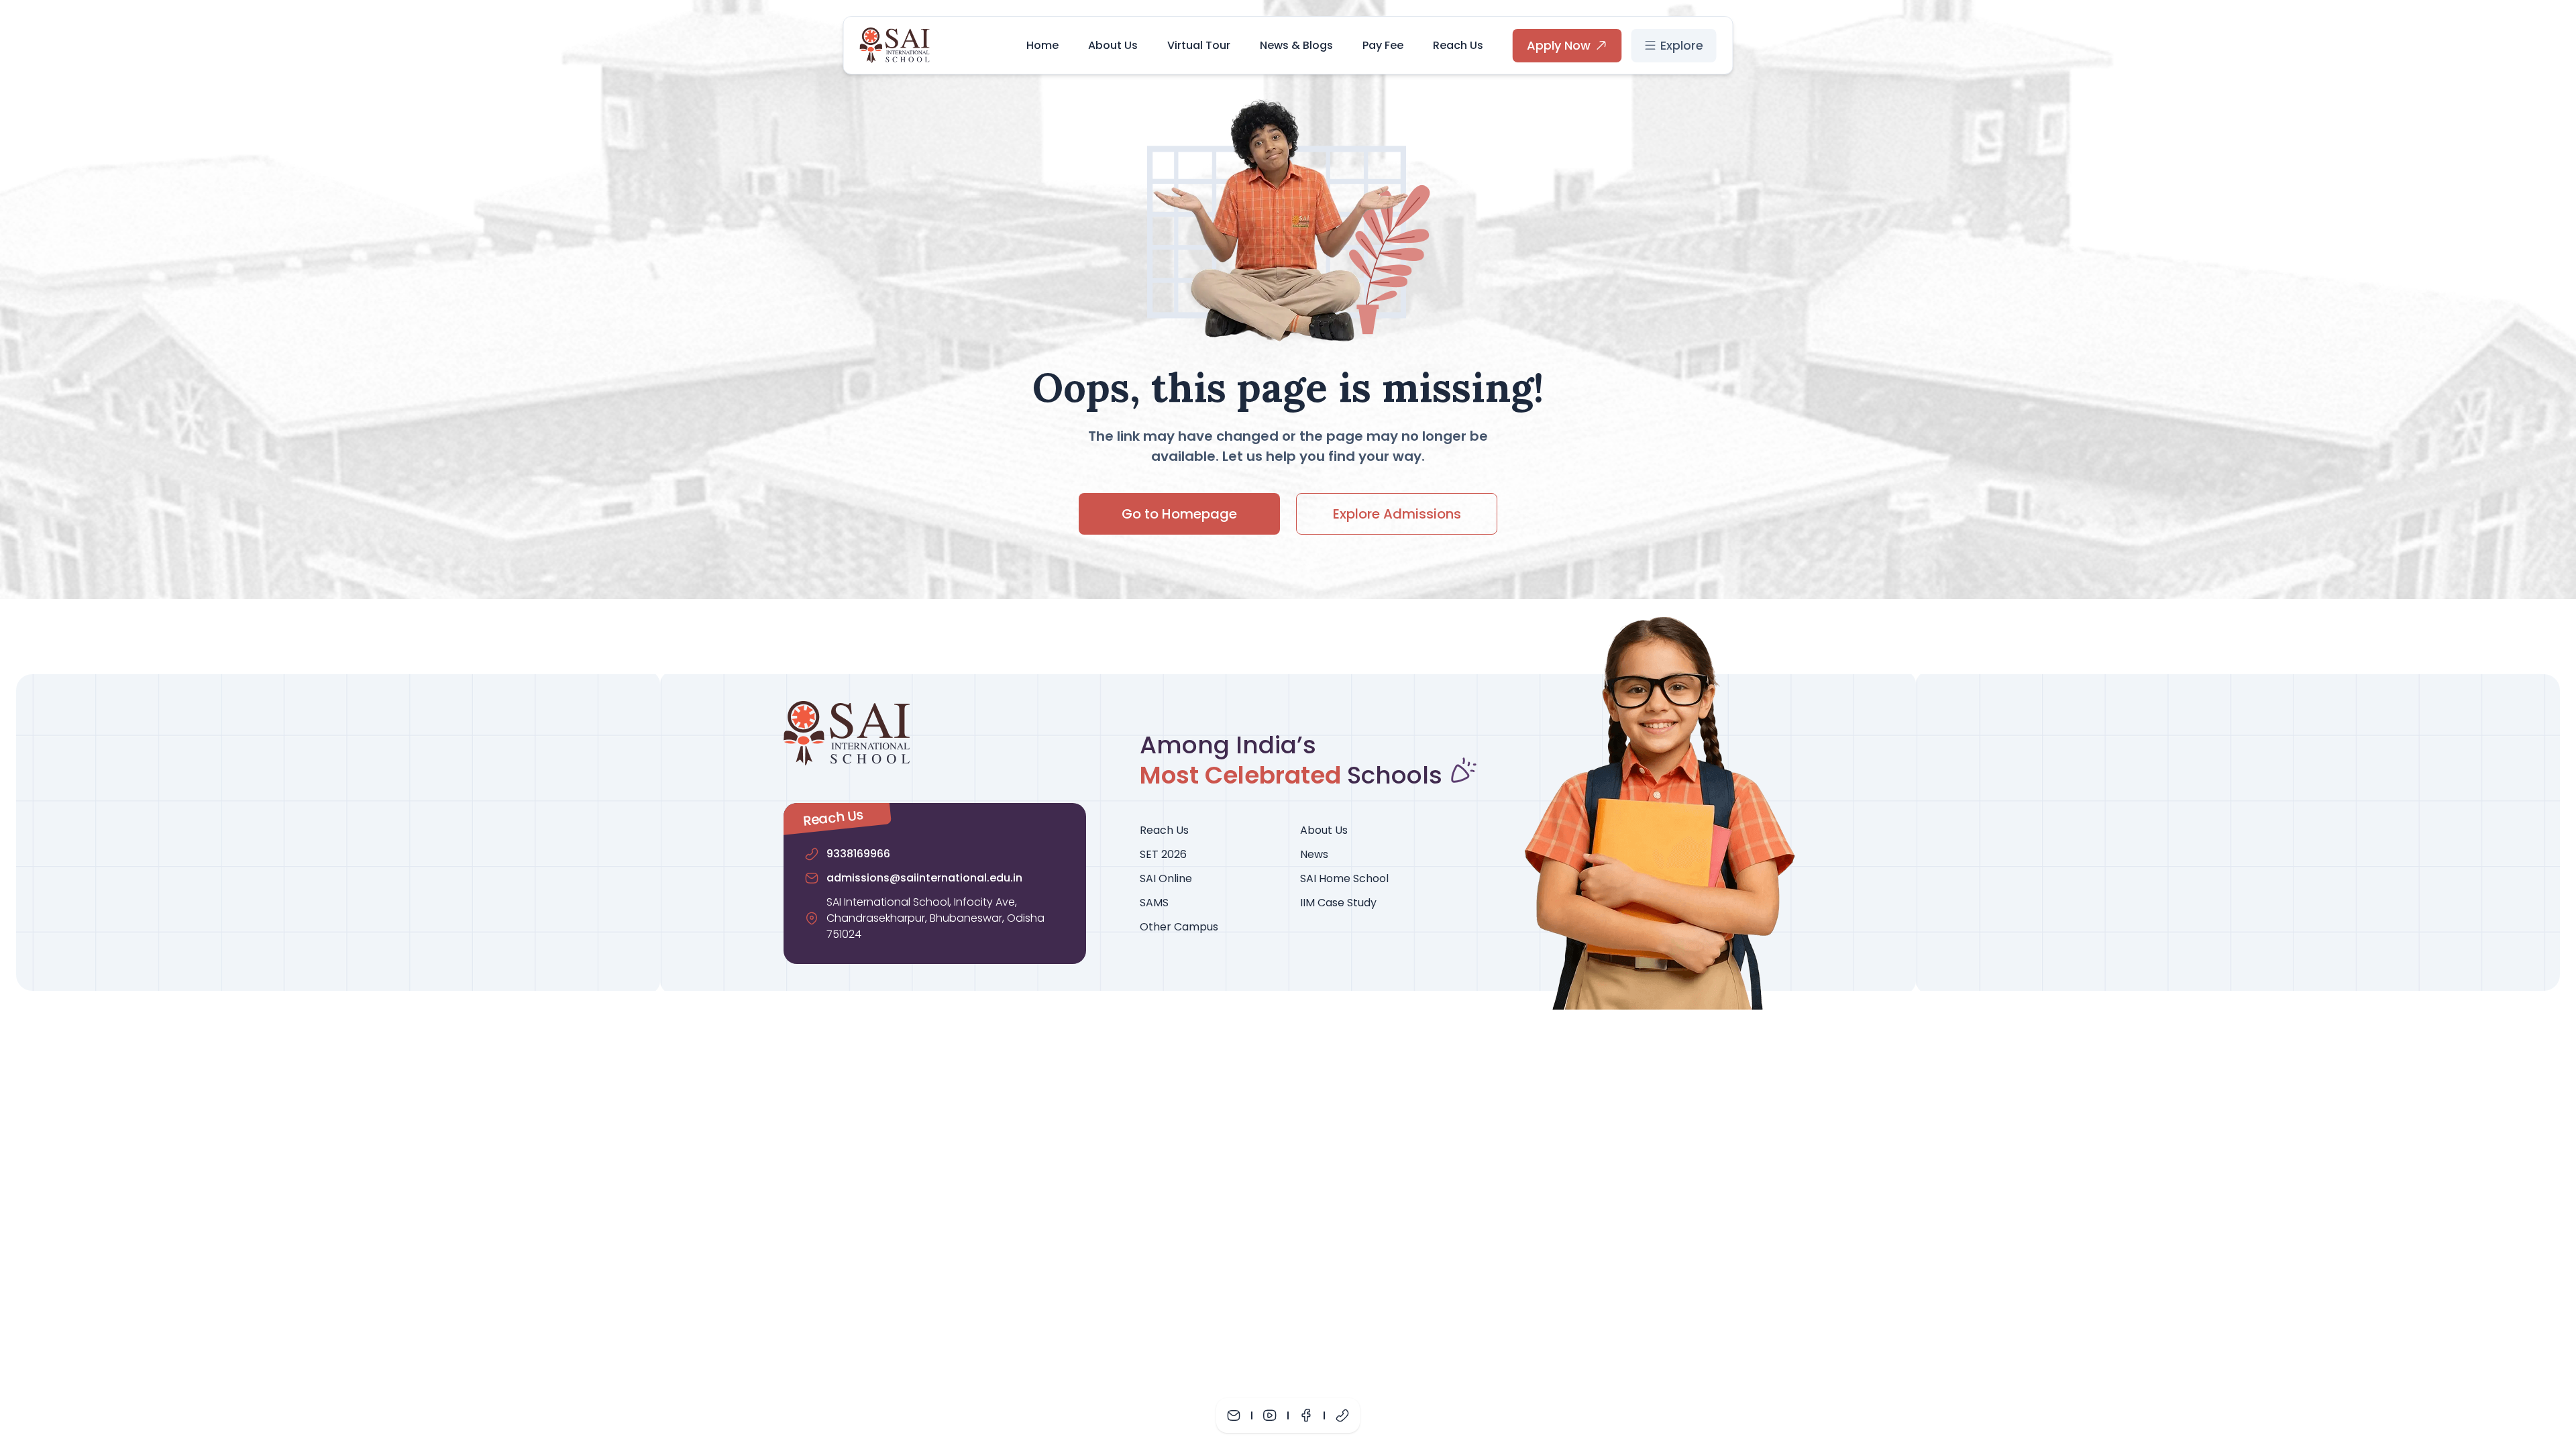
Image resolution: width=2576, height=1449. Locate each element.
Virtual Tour (1199, 45)
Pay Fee (1383, 45)
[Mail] (1234, 1415)
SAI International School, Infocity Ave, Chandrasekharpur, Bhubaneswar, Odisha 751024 (935, 918)
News (1314, 854)
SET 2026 (1163, 854)
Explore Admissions (1397, 514)
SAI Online (1166, 878)
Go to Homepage (1179, 514)
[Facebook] (1306, 1415)
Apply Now (1559, 45)
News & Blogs (1296, 45)
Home (1042, 45)
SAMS (1154, 903)
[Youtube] (1270, 1415)
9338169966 (858, 854)
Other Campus (1179, 927)
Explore (1682, 45)
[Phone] (1342, 1415)
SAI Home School (1344, 878)
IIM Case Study (1338, 903)
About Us (1113, 45)
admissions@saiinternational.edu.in (924, 878)
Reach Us (1458, 45)
